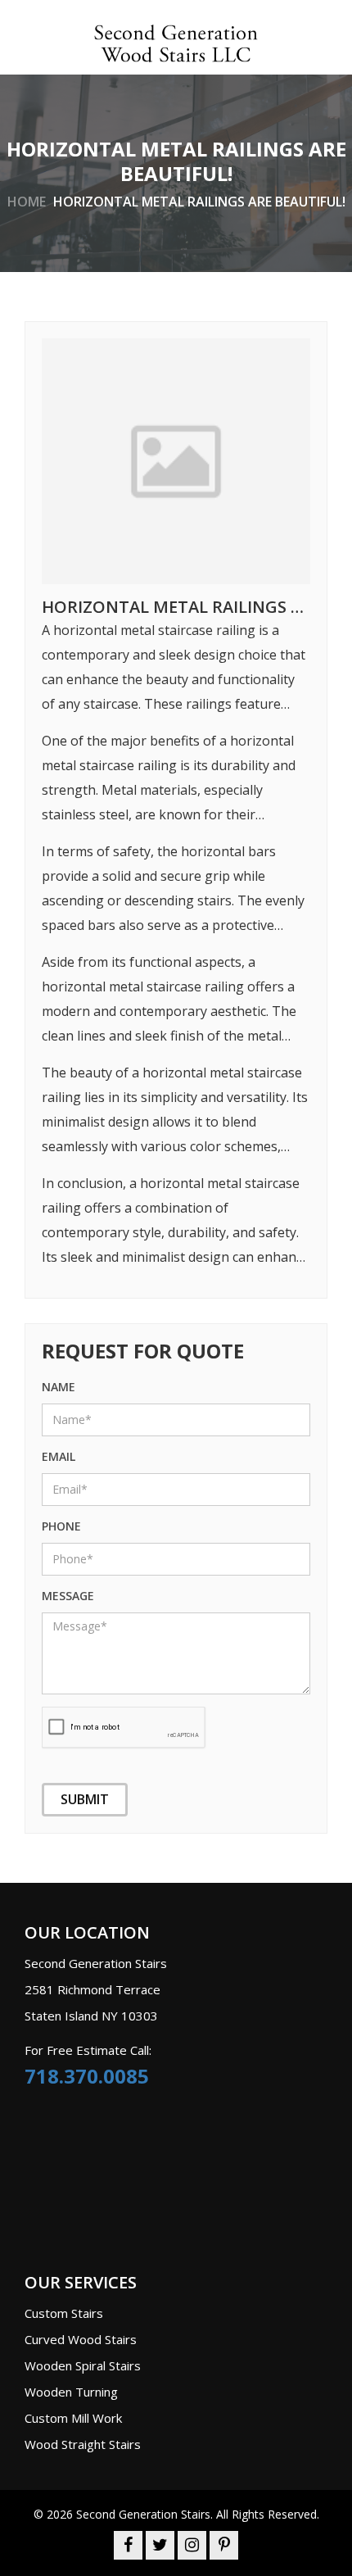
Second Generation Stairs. (144, 2514)
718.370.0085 (87, 2076)
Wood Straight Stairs (83, 2444)
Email (59, 1456)
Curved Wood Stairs (81, 2339)
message (68, 1596)
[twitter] (160, 2546)
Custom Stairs (64, 2313)
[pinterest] (224, 2546)
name (59, 1387)
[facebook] (128, 2546)
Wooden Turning (71, 2392)
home (27, 201)
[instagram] (192, 2546)
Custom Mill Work (73, 2418)
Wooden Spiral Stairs (83, 2365)
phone (61, 1526)
